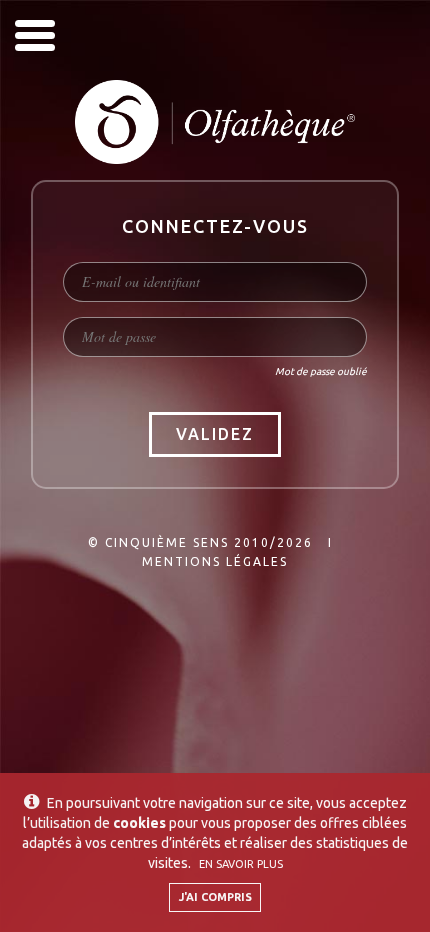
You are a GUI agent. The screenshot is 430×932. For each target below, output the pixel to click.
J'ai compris (215, 897)
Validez (215, 434)
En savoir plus (241, 864)
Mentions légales (215, 561)
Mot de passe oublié (321, 371)
